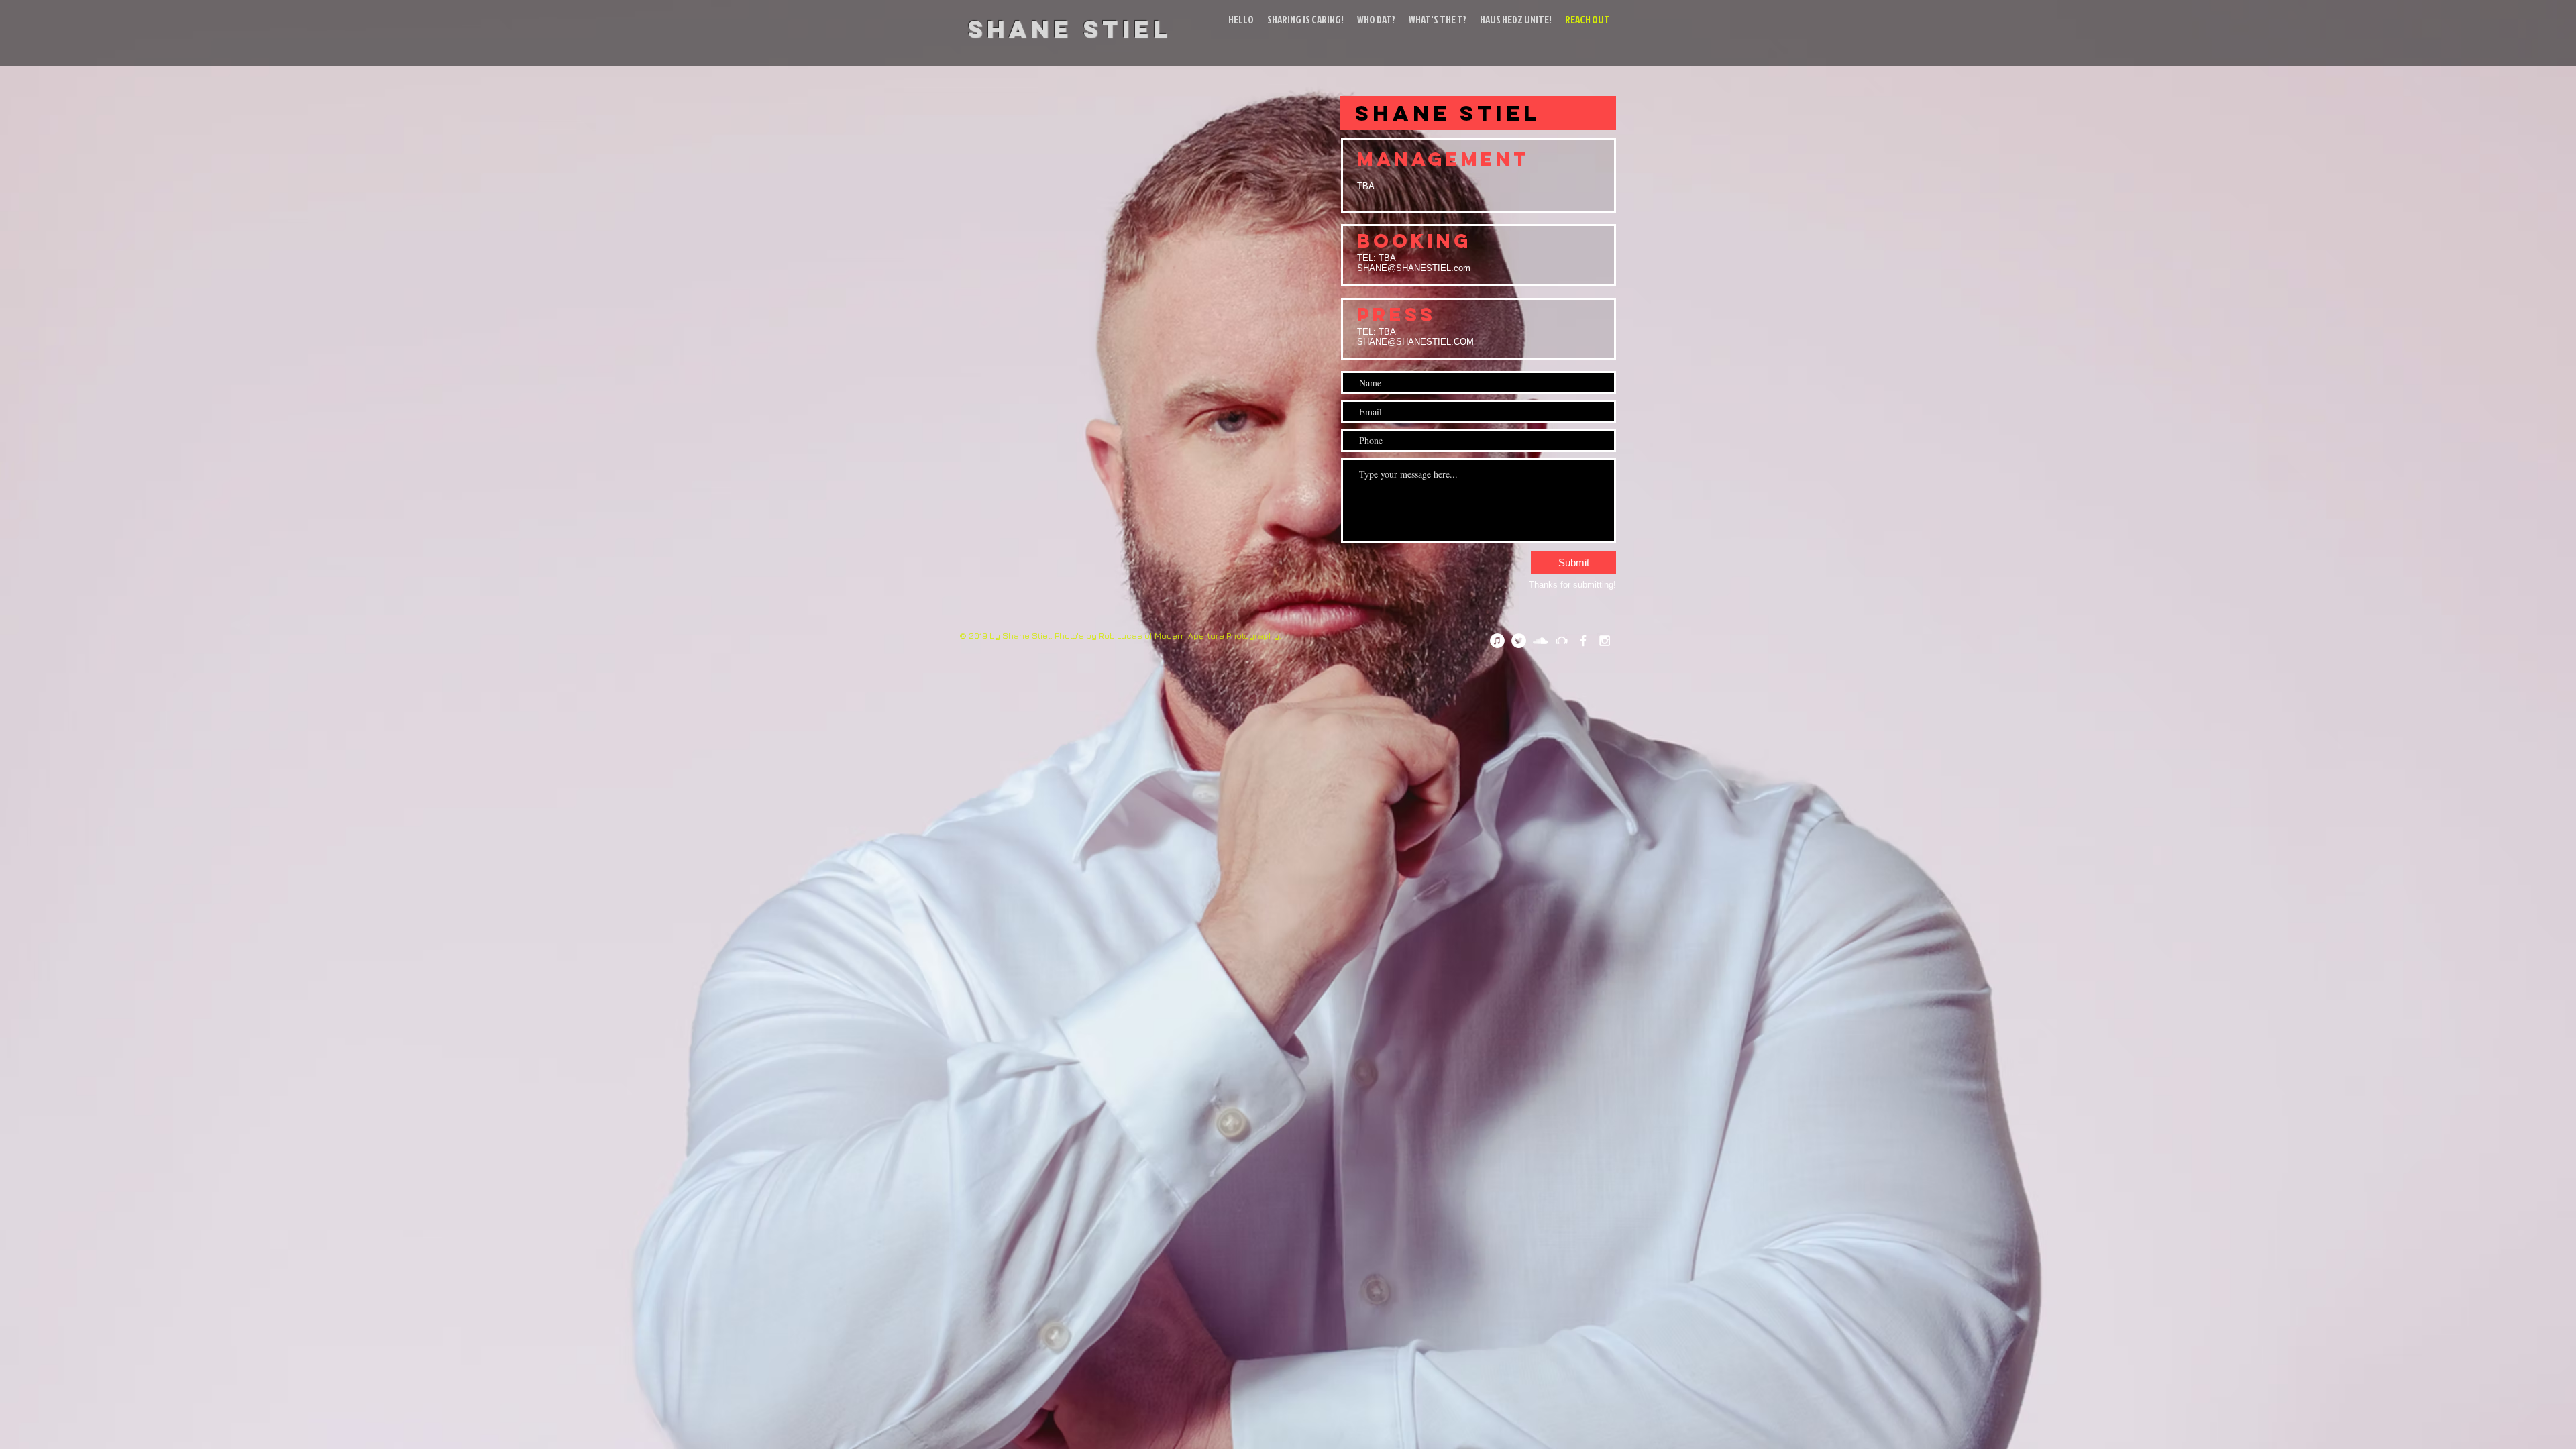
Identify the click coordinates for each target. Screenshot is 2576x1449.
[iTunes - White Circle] (1497, 641)
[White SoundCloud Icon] (1540, 641)
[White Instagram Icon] (1605, 641)
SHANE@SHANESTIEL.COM (1415, 342)
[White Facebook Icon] (1583, 641)
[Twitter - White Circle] (1519, 641)
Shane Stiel (1070, 29)
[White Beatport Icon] (1562, 641)
